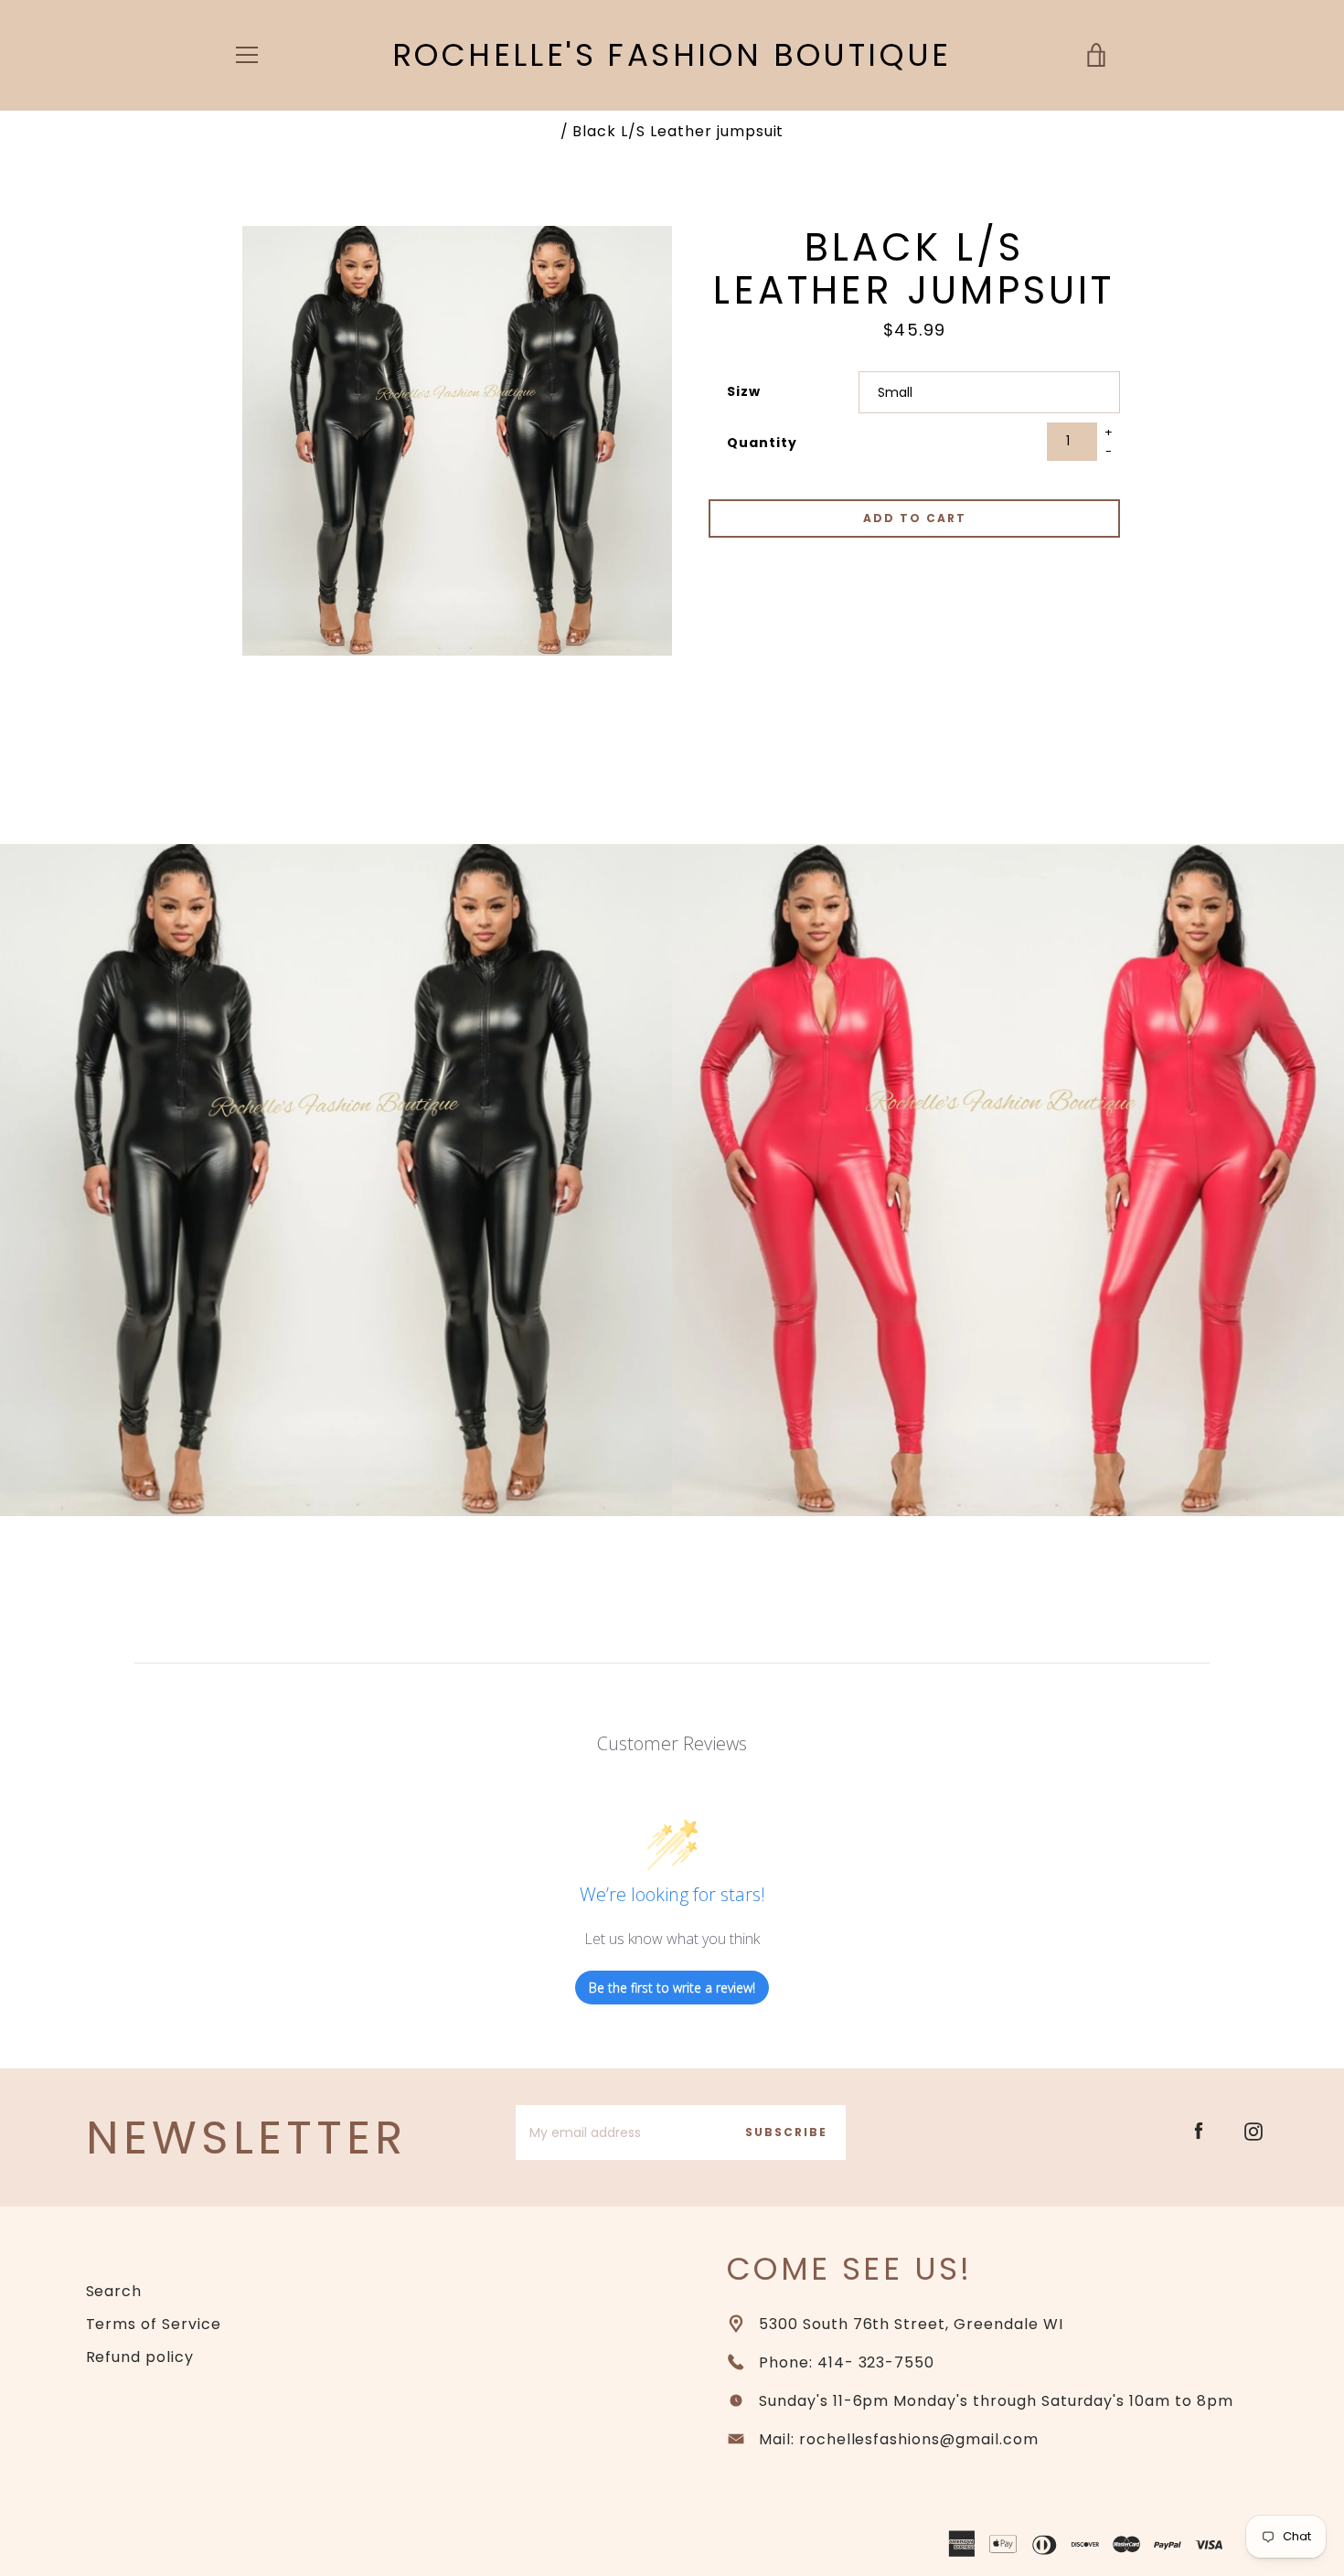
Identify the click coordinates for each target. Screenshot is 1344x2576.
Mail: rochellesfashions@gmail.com (899, 2439)
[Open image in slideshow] (457, 441)
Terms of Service (154, 2324)
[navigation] (247, 55)
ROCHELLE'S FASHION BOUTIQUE (672, 55)
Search (114, 2291)
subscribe (786, 2132)
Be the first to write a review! (672, 1988)
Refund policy (140, 2357)
